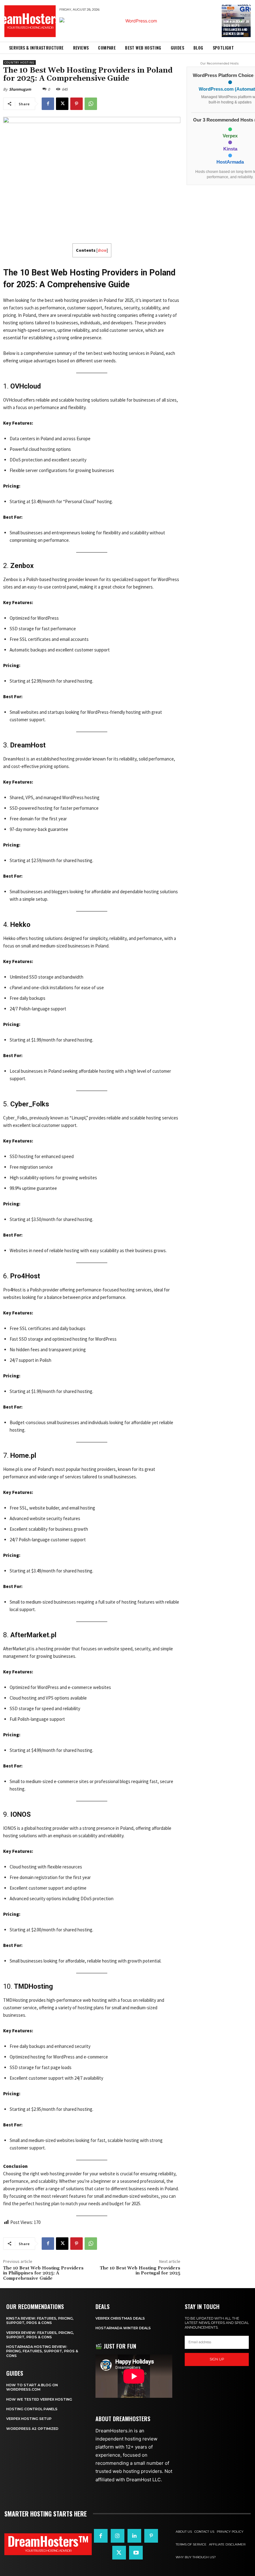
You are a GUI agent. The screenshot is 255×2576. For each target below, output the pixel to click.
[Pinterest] (76, 104)
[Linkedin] (134, 2536)
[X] (62, 104)
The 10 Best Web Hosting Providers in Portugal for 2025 (140, 2271)
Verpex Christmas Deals (120, 2318)
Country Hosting (19, 62)
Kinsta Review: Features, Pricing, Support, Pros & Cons (40, 2321)
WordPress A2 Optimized (32, 2429)
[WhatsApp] (91, 104)
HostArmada (230, 162)
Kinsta (230, 149)
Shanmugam (20, 89)
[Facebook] (48, 104)
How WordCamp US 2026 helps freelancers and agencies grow (236, 27)
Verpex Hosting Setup (29, 2419)
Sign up (217, 2359)
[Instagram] (118, 2536)
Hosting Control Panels (32, 2409)
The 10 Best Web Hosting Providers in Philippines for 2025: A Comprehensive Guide (43, 2273)
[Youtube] (136, 2553)
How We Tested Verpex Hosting (39, 2399)
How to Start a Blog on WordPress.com (32, 2387)
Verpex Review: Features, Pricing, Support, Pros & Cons (40, 2335)
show (102, 250)
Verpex (230, 136)
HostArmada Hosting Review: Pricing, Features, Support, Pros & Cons (42, 2351)
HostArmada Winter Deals (123, 2328)
